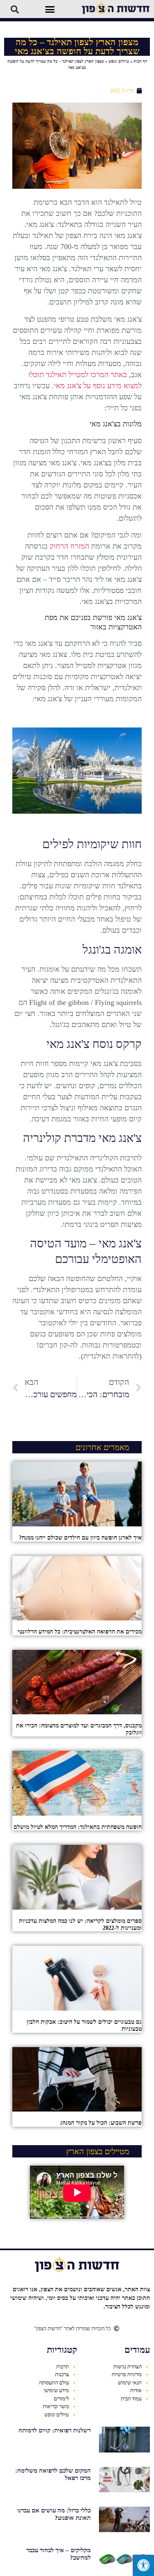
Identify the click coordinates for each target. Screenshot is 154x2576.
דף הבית (140, 61)
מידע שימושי (56, 2390)
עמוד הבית (131, 2399)
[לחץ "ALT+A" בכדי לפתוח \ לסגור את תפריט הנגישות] (143, 2565)
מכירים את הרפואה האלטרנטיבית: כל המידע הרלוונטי (80, 1632)
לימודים (61, 2399)
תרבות (63, 2367)
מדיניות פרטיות (127, 2374)
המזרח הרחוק (69, 546)
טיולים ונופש (119, 61)
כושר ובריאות (56, 2406)
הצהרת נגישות (128, 2367)
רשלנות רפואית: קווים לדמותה (55, 2430)
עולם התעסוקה (54, 2383)
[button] (50, 9)
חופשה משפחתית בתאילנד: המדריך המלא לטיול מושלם (78, 1827)
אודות (136, 2390)
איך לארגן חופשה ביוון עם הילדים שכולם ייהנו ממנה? (80, 1538)
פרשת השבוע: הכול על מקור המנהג (101, 2123)
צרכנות (62, 2374)
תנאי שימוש (130, 2383)
